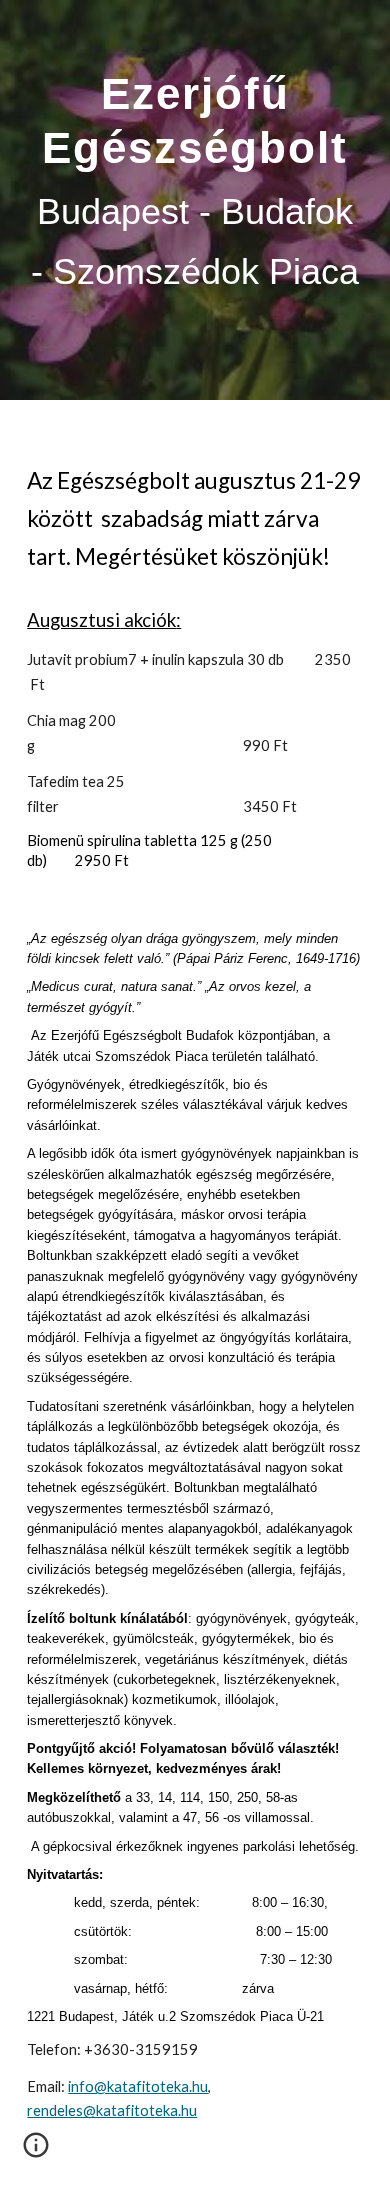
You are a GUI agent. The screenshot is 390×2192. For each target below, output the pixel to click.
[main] (195, 200)
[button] (36, 2152)
